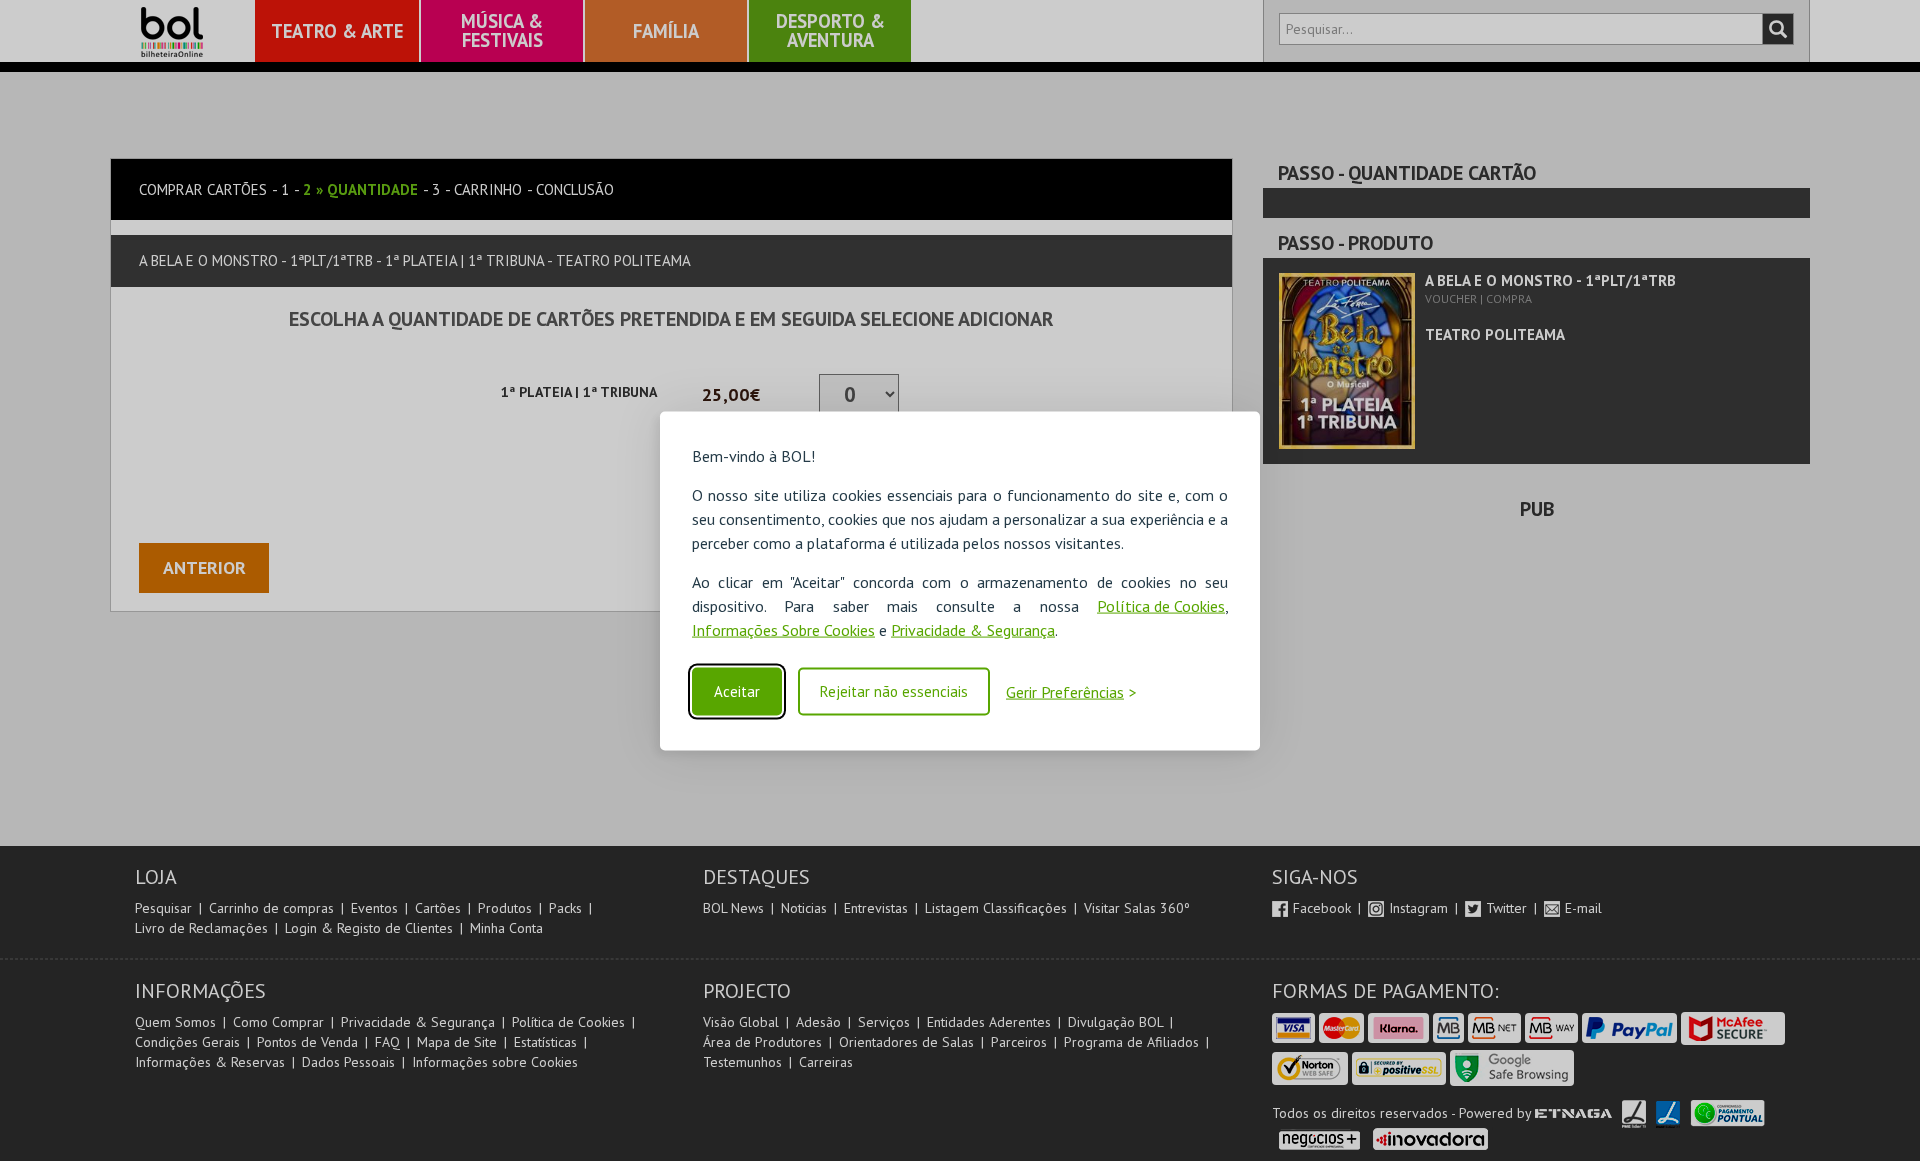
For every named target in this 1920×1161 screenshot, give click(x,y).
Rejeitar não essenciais (894, 691)
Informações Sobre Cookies (783, 629)
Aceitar (737, 691)
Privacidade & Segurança (973, 629)
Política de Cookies (1161, 605)
